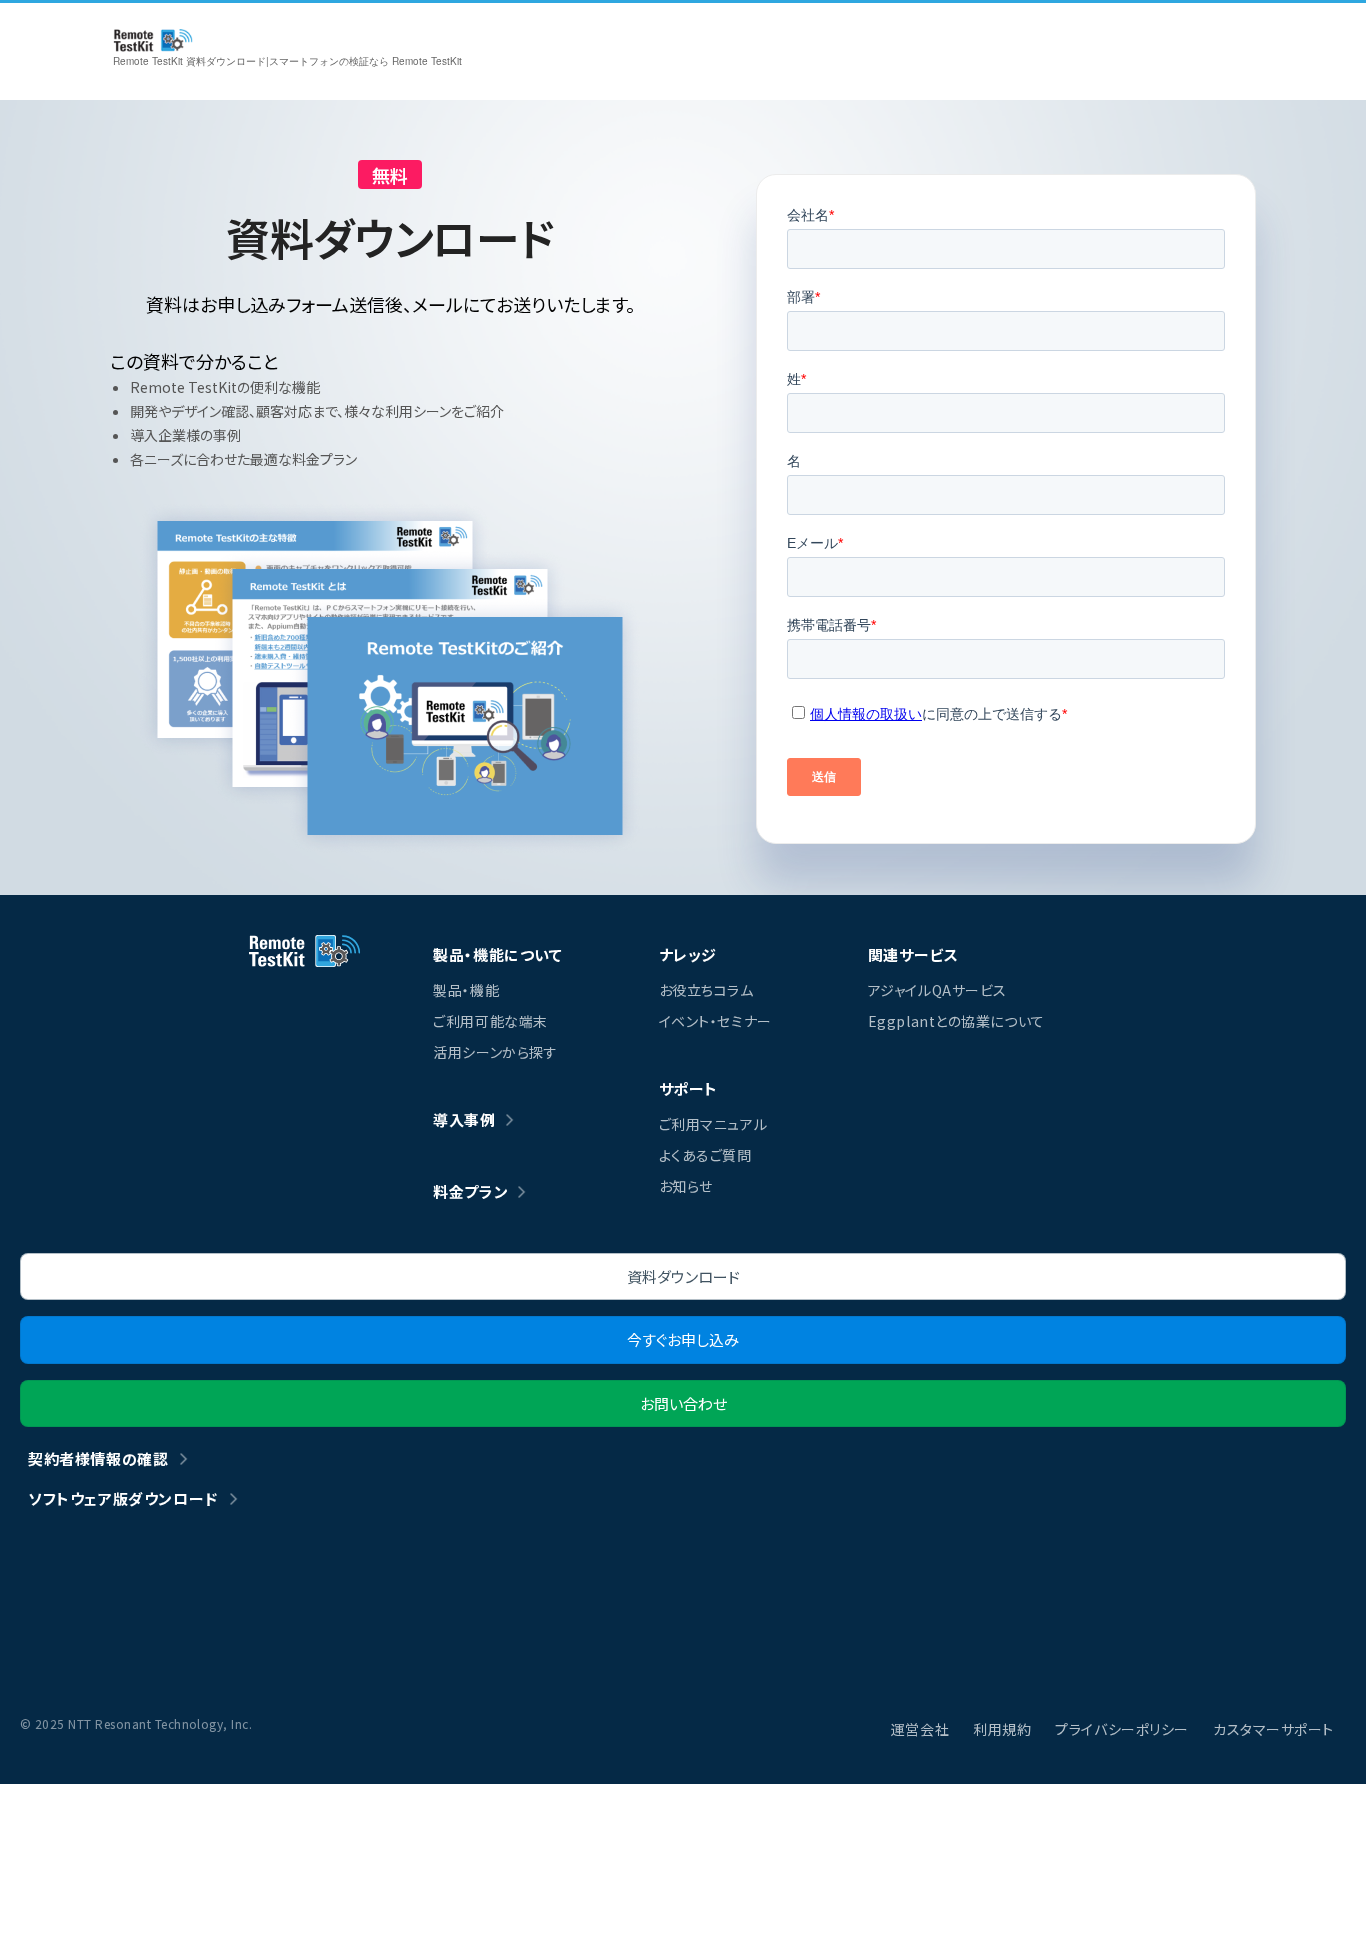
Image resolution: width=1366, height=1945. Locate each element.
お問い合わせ (683, 1403)
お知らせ (686, 1186)
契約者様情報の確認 (98, 1458)
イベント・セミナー (715, 1021)
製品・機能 (466, 990)
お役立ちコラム (706, 990)
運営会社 (920, 1729)
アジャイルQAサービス (937, 990)
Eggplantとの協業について (956, 1021)
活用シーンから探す (495, 1052)
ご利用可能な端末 (490, 1021)
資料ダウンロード (683, 1276)
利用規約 (1002, 1729)
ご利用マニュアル (713, 1124)
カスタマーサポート (1273, 1729)
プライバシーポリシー (1122, 1729)
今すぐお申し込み (683, 1339)
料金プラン (470, 1191)
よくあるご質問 (705, 1155)
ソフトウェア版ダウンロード (123, 1498)
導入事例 (464, 1119)
